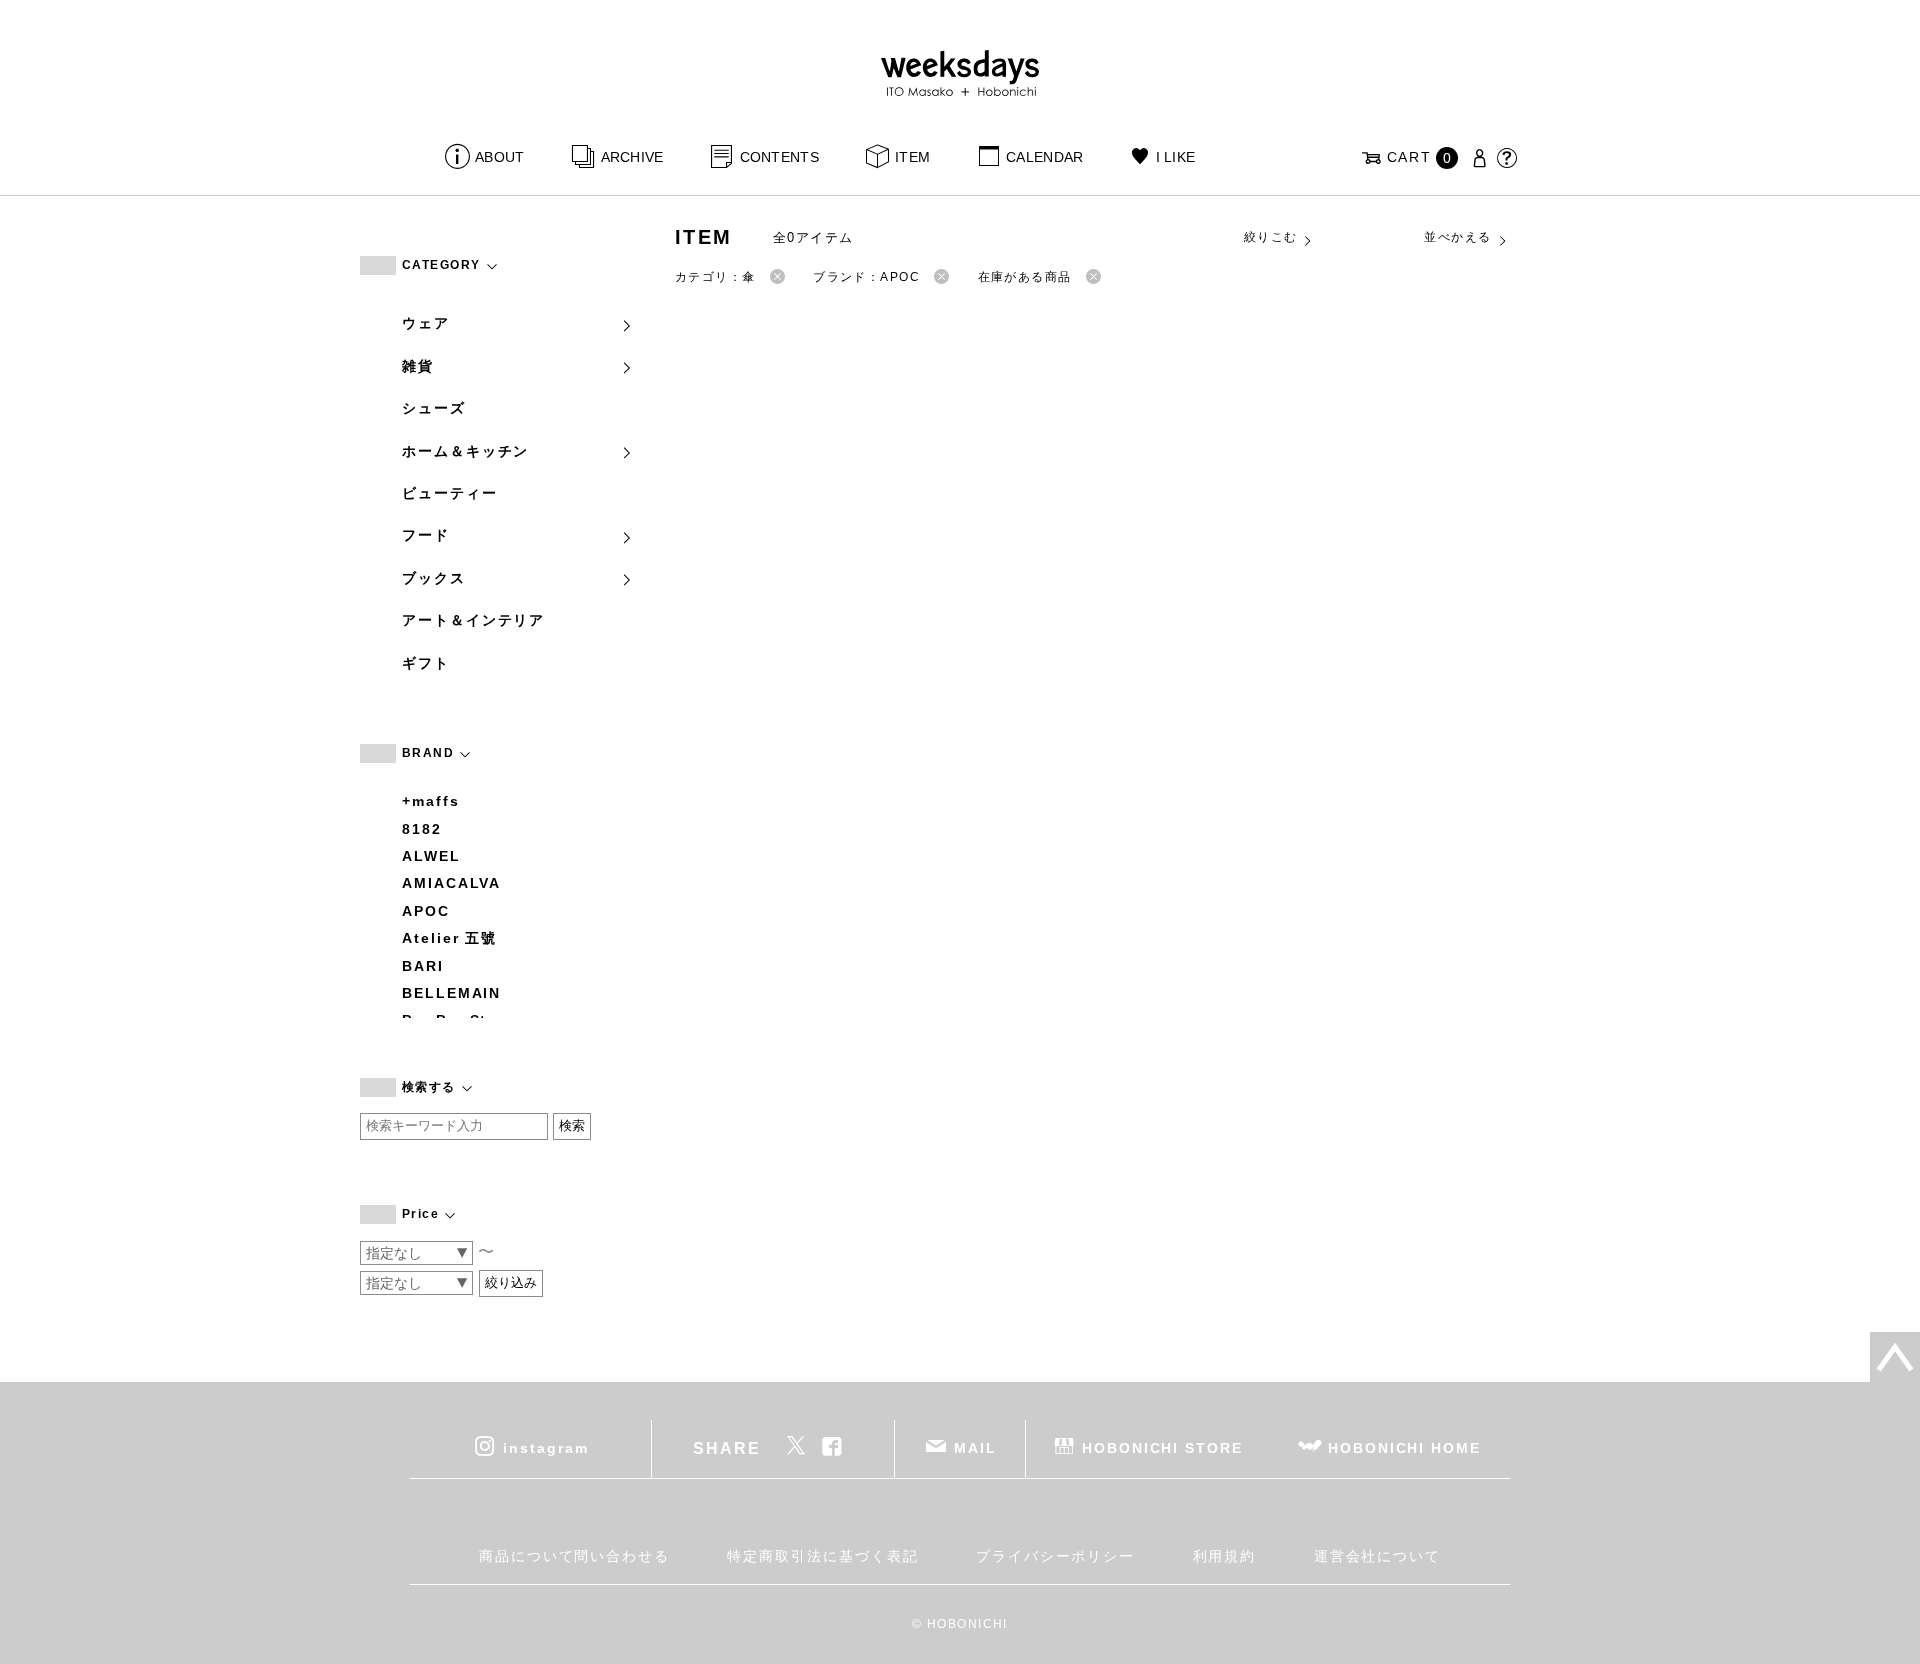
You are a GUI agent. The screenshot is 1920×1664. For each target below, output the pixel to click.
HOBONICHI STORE (1162, 1448)
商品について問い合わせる (574, 1556)
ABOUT (499, 157)
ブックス (434, 578)
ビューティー (450, 493)
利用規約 (1225, 1556)
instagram (545, 1448)
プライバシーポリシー (1055, 1556)
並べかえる (1457, 237)
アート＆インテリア (473, 620)
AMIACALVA (451, 883)
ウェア (426, 323)
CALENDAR (1044, 157)
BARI (423, 966)
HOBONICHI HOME (1404, 1448)
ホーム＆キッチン (465, 451)
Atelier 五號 (449, 938)
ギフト (426, 663)
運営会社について (1377, 1556)
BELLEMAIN (451, 993)
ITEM (912, 157)
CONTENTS (779, 157)
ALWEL (431, 856)
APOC (426, 911)
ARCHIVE (632, 157)
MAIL (975, 1448)
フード (426, 535)
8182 (422, 829)
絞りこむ (1271, 237)
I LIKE (1175, 157)
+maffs (431, 801)
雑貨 (418, 366)
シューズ (434, 408)
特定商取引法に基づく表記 (822, 1556)
